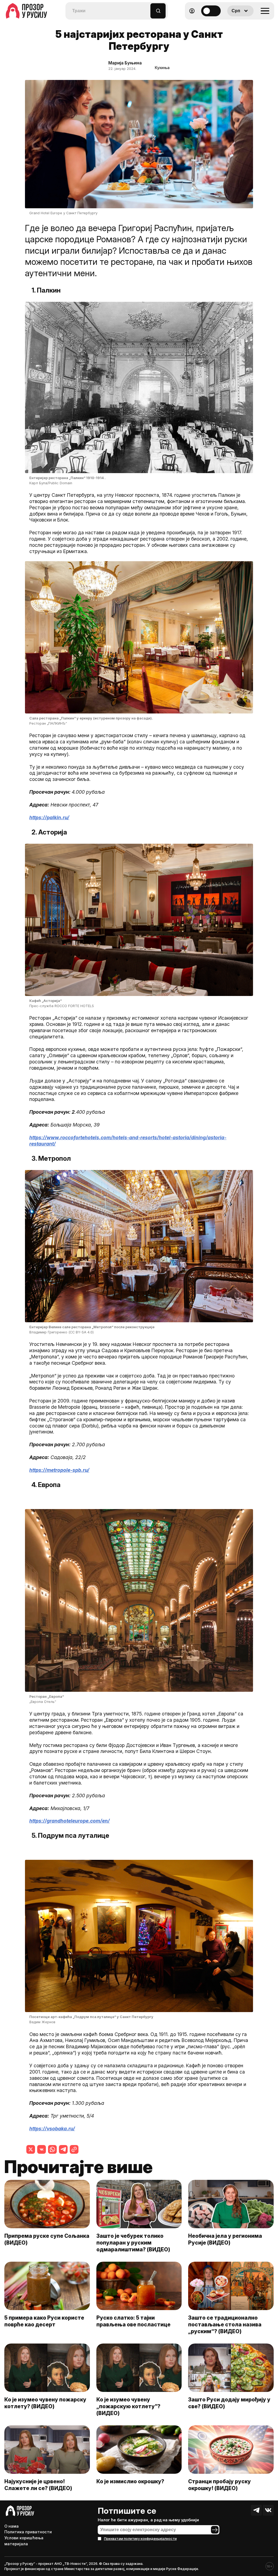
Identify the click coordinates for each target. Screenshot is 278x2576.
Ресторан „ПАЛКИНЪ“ (48, 723)
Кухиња (162, 68)
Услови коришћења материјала (24, 2541)
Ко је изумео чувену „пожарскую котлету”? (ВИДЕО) (128, 2406)
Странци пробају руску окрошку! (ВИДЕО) (219, 2485)
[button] (146, 8)
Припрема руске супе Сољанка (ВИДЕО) (47, 2239)
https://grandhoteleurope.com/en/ (69, 1821)
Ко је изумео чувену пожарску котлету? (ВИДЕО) (45, 2403)
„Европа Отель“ (43, 1702)
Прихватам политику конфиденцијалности (140, 2539)
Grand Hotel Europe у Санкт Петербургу (63, 213)
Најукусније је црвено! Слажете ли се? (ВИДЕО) (38, 2485)
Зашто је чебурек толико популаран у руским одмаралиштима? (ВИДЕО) (133, 2243)
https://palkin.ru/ (49, 817)
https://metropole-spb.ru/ (59, 1470)
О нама (12, 2526)
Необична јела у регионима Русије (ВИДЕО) (225, 2239)
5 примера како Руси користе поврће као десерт (44, 2321)
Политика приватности (28, 2532)
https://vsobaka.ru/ (52, 2129)
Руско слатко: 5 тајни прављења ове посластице (133, 2321)
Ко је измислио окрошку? (130, 2481)
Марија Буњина (125, 63)
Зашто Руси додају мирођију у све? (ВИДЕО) (229, 2403)
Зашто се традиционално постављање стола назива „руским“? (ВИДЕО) (225, 2324)
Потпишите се (127, 2511)
